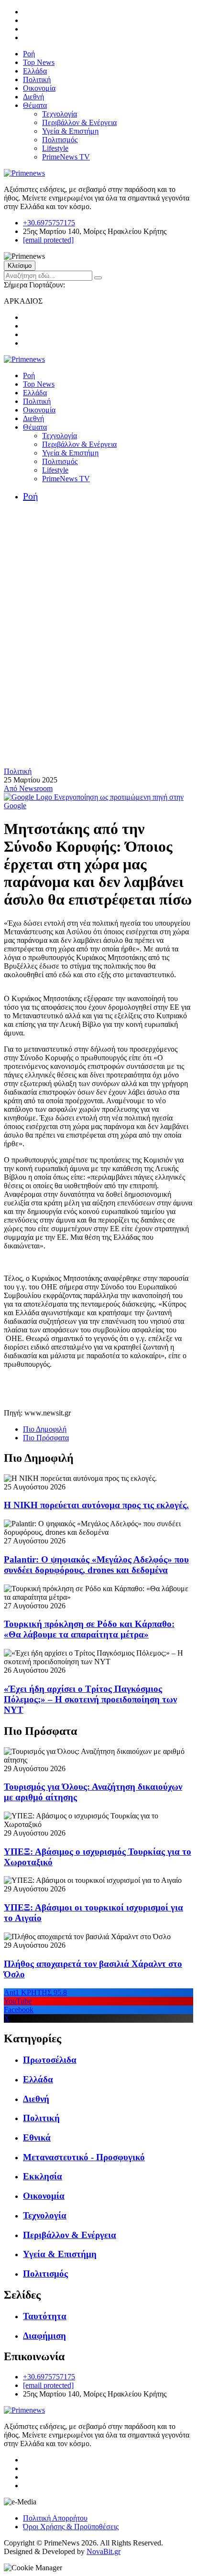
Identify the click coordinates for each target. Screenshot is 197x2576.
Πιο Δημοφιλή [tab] (45, 1429)
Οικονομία (39, 88)
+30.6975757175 (49, 223)
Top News (39, 62)
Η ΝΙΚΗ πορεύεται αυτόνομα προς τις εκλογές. (96, 1505)
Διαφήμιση (44, 2336)
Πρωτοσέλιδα (50, 2060)
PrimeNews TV (66, 157)
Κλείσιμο (20, 266)
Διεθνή (33, 97)
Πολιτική (37, 79)
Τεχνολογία (60, 114)
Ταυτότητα (45, 2316)
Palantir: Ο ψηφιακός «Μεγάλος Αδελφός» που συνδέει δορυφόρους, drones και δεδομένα (96, 1565)
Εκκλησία (43, 2176)
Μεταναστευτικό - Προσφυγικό (84, 2157)
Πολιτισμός (60, 140)
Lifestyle (55, 148)
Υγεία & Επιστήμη (70, 131)
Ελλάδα (35, 71)
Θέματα (35, 105)
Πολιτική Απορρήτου (55, 2518)
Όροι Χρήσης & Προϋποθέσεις (71, 2527)
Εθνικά (37, 2138)
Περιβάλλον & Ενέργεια (79, 122)
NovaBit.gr (104, 2551)
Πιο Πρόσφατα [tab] (46, 1438)
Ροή (29, 54)
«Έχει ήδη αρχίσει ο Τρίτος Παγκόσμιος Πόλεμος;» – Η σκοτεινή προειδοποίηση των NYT (90, 1699)
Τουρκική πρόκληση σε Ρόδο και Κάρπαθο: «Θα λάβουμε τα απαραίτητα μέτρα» (89, 1629)
